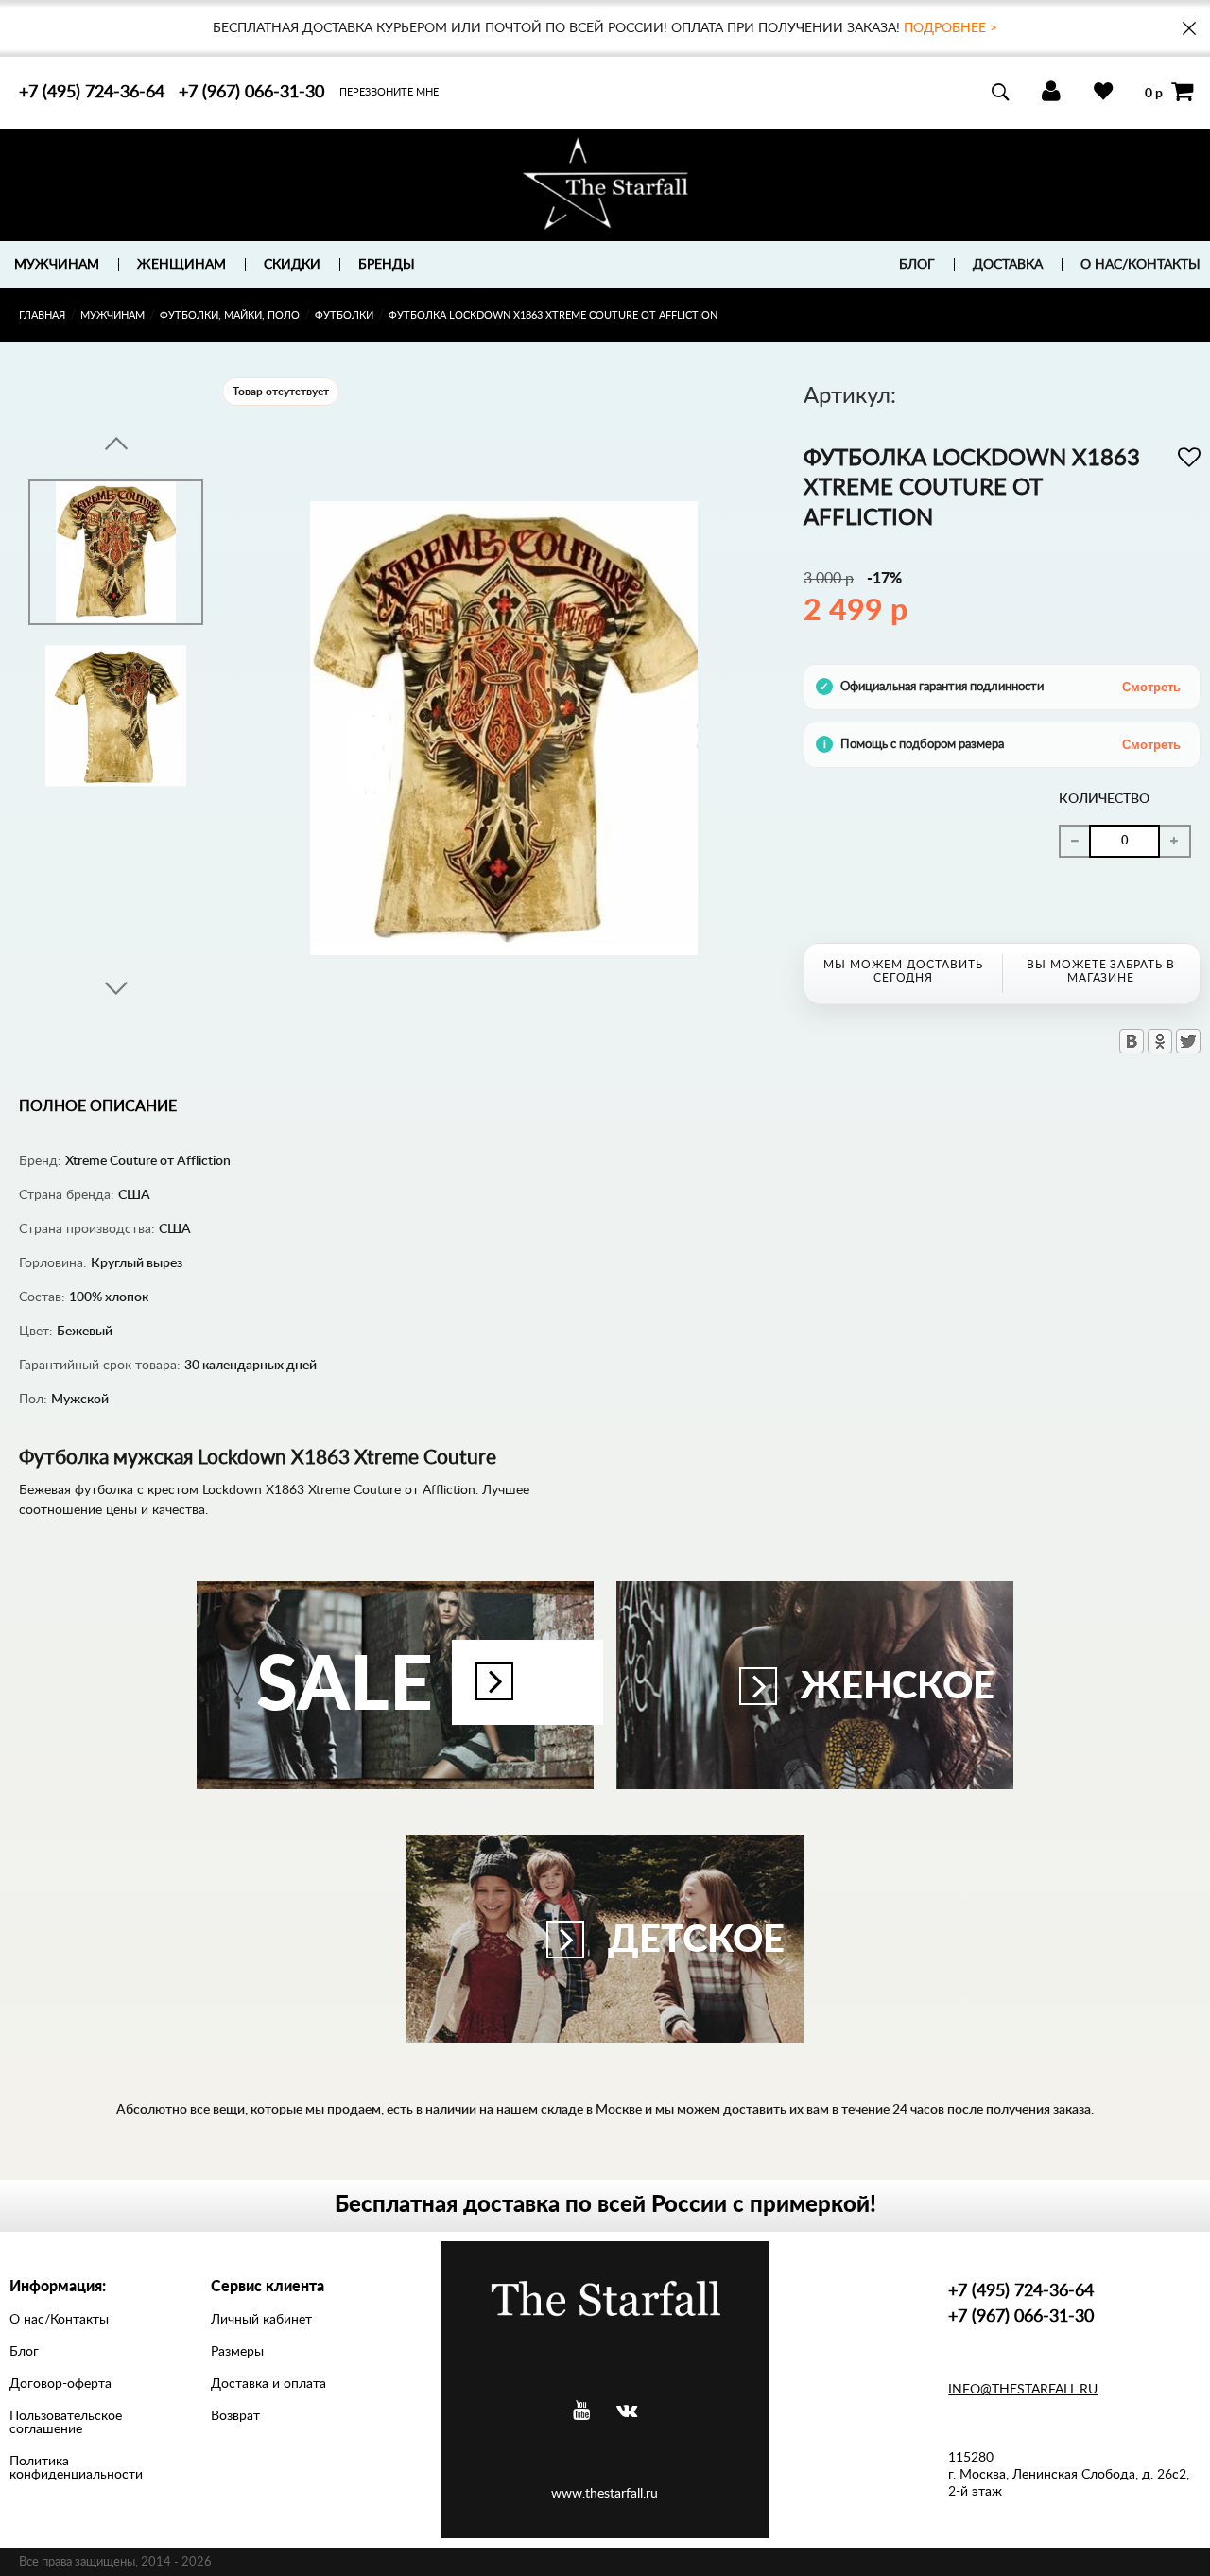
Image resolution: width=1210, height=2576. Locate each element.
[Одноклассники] (1160, 1041)
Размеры (237, 2352)
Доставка (1008, 265)
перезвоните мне (389, 92)
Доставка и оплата (268, 2384)
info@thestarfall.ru (1023, 2390)
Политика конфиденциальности (76, 2468)
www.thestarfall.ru (605, 2494)
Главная (42, 315)
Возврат (235, 2416)
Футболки (344, 315)
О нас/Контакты (1141, 265)
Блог (917, 265)
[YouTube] (581, 2411)
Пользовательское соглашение (66, 2423)
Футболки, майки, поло (230, 315)
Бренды (387, 265)
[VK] (627, 2411)
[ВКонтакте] (1132, 1041)
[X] (1188, 1041)
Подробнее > (951, 28)
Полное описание (98, 1106)
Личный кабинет (261, 2320)
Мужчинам (112, 315)
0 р (1154, 93)
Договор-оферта (60, 2384)
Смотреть (1151, 687)
